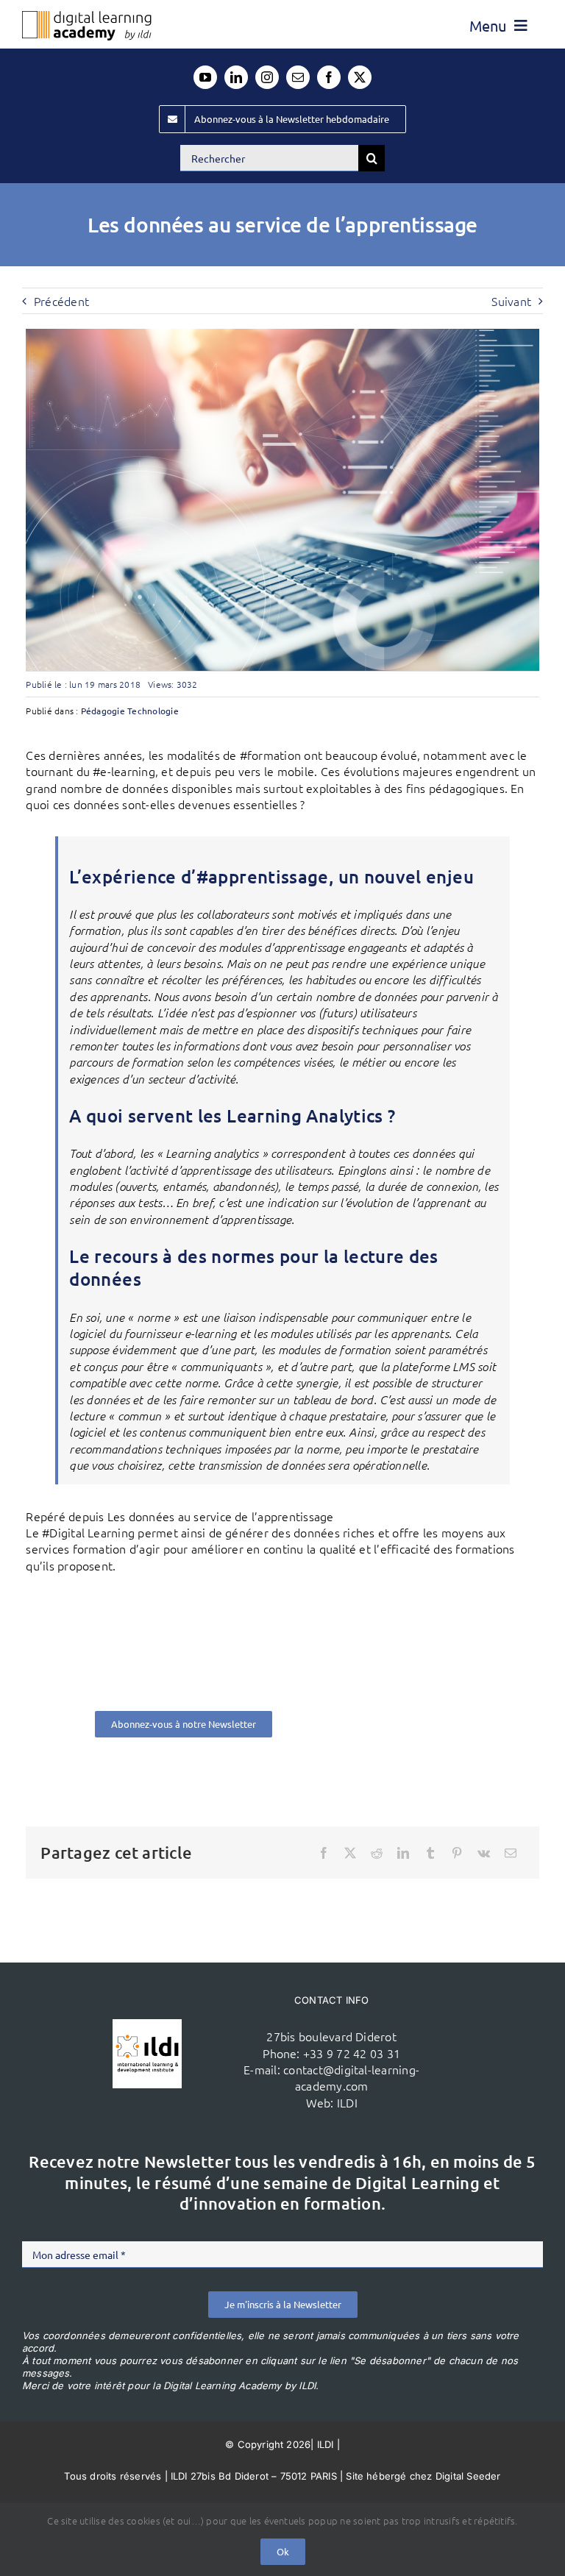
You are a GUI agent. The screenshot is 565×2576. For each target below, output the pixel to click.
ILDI (347, 2102)
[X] (350, 1853)
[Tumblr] (430, 1853)
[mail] (298, 77)
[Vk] (484, 1853)
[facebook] (329, 77)
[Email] (511, 1853)
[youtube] (205, 77)
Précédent (61, 301)
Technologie (153, 711)
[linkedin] (236, 77)
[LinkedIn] (403, 1853)
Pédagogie (103, 711)
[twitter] (360, 77)
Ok (283, 2551)
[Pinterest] (457, 1853)
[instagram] (267, 77)
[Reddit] (377, 1853)
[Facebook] (324, 1853)
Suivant (511, 301)
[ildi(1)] (147, 2025)
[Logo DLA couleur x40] (87, 17)
